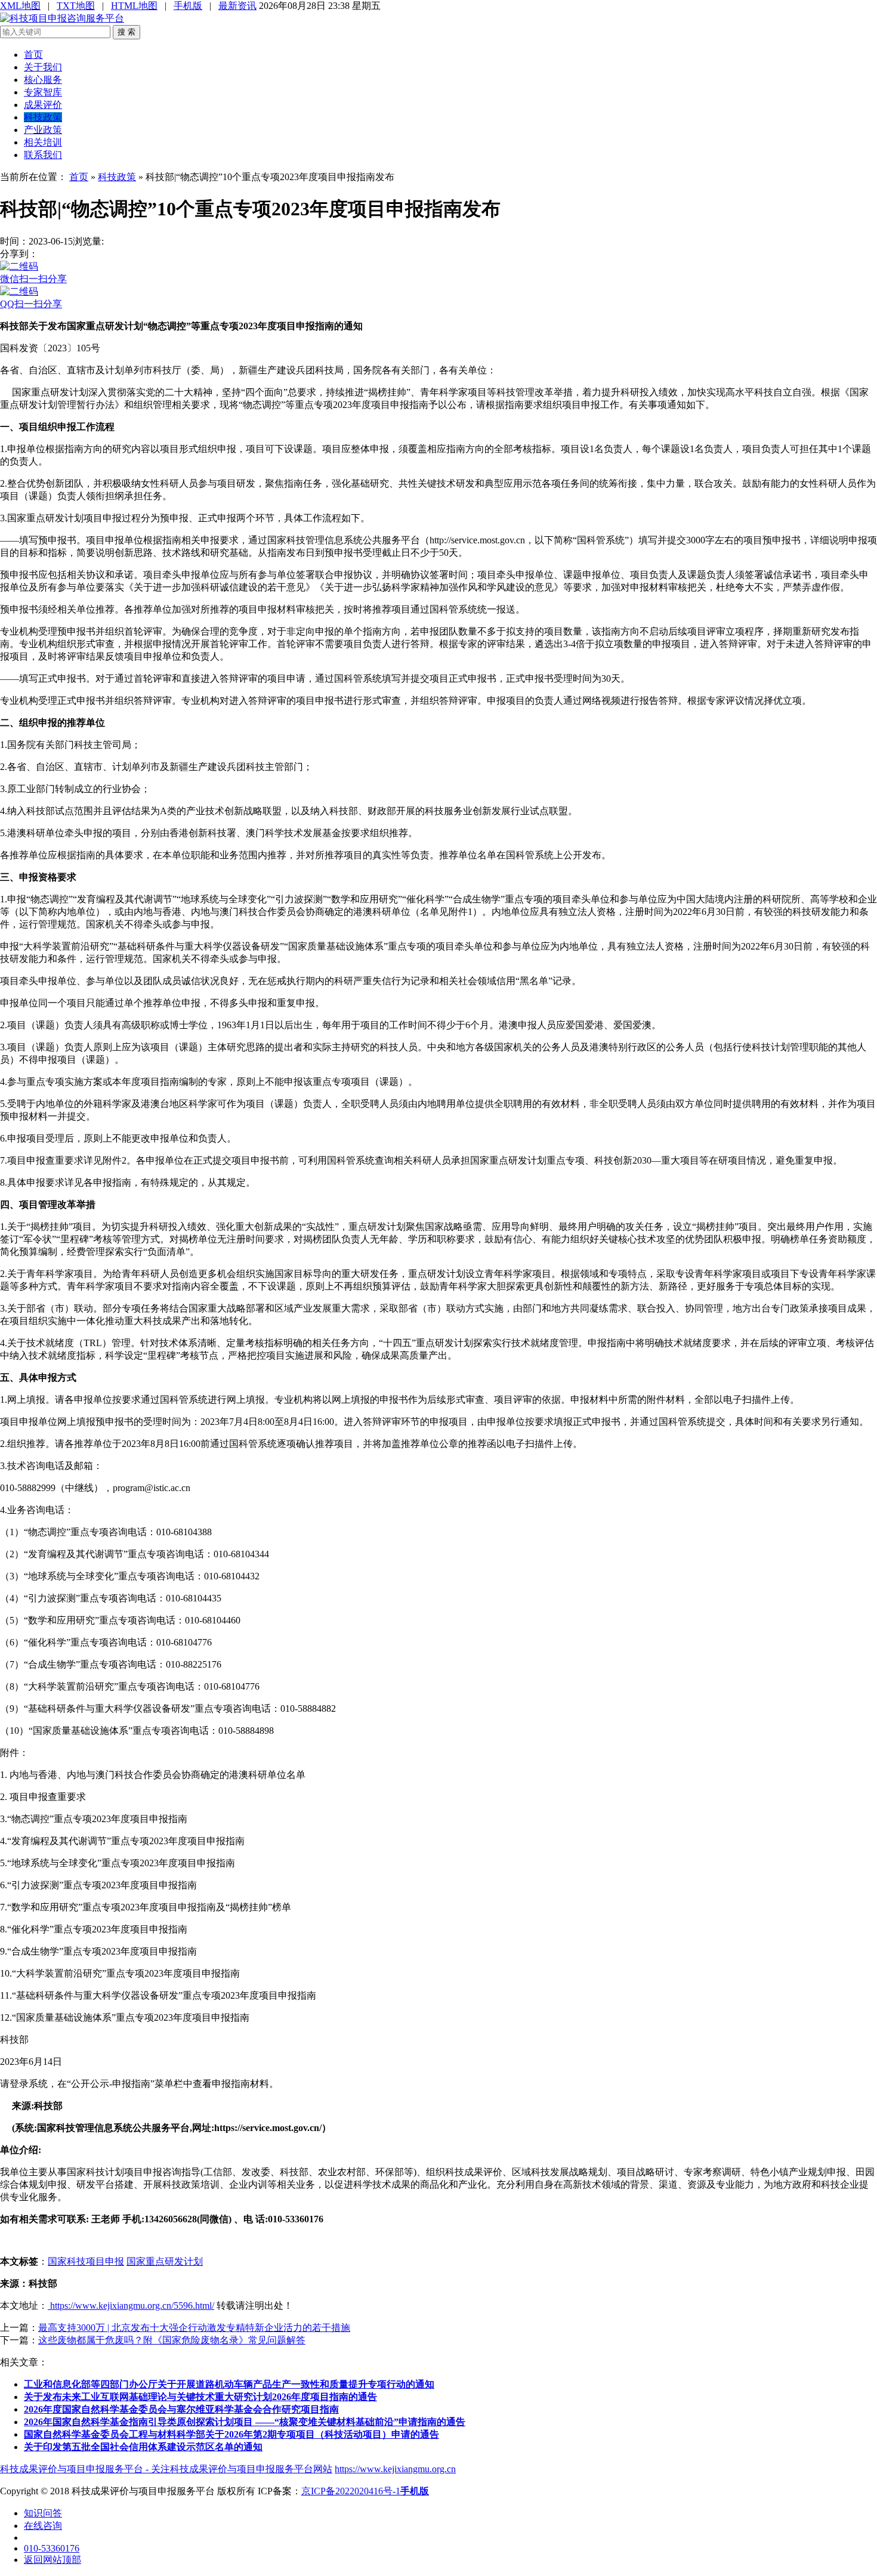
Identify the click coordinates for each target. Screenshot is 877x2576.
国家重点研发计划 (165, 2261)
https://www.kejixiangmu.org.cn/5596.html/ (131, 2306)
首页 (33, 55)
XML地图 (20, 6)
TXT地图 (76, 6)
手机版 (188, 6)
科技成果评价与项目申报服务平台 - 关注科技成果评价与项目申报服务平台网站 (166, 2469)
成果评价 (43, 105)
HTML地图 (134, 6)
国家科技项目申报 (86, 2261)
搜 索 (126, 32)
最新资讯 (237, 6)
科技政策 (43, 117)
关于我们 (43, 67)
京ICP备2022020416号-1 (351, 2491)
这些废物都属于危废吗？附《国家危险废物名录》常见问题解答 (172, 2340)
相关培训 (43, 142)
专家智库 (43, 92)
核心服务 (43, 80)
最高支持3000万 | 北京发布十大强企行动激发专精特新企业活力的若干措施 (194, 2328)
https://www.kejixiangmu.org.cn (395, 2469)
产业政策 (43, 130)
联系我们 (43, 155)
